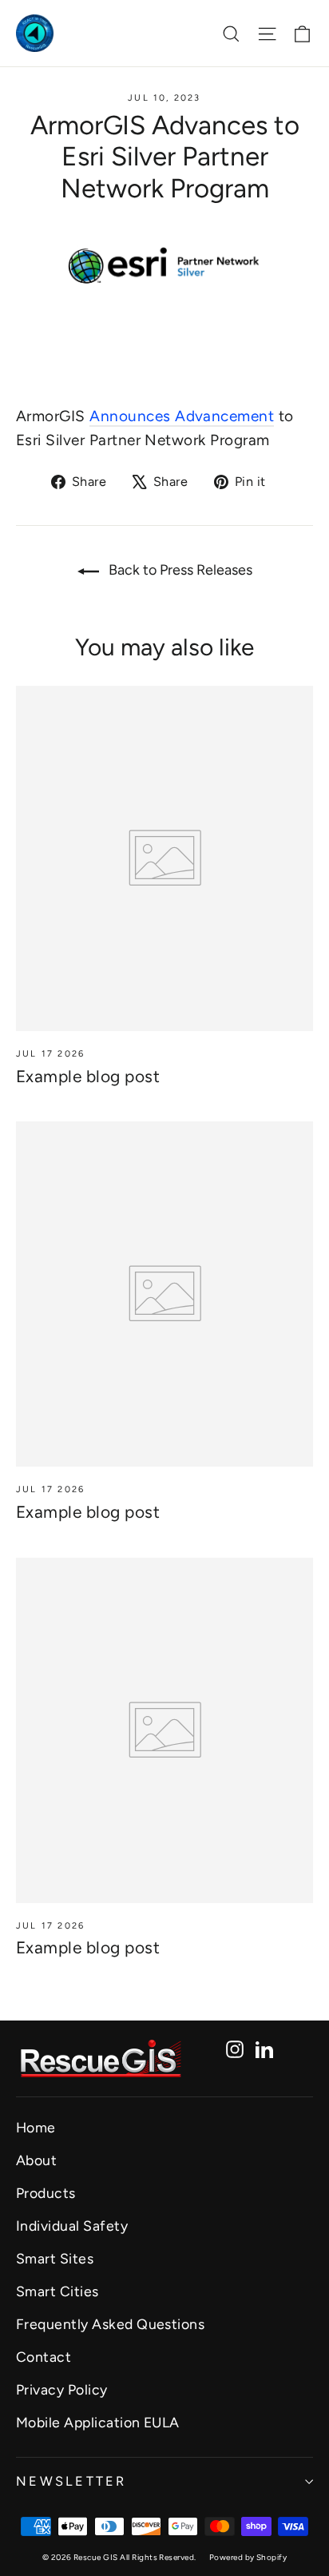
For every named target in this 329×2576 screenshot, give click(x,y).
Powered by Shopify (248, 2557)
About (36, 2160)
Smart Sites (55, 2258)
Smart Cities (57, 2291)
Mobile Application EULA (98, 2422)
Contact (44, 2357)
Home (36, 2127)
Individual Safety (72, 2226)
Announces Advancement (182, 416)
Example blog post (88, 1076)
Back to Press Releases (179, 570)
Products (46, 2193)
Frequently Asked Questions (110, 2324)
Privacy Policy (62, 2389)
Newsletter (71, 2481)
